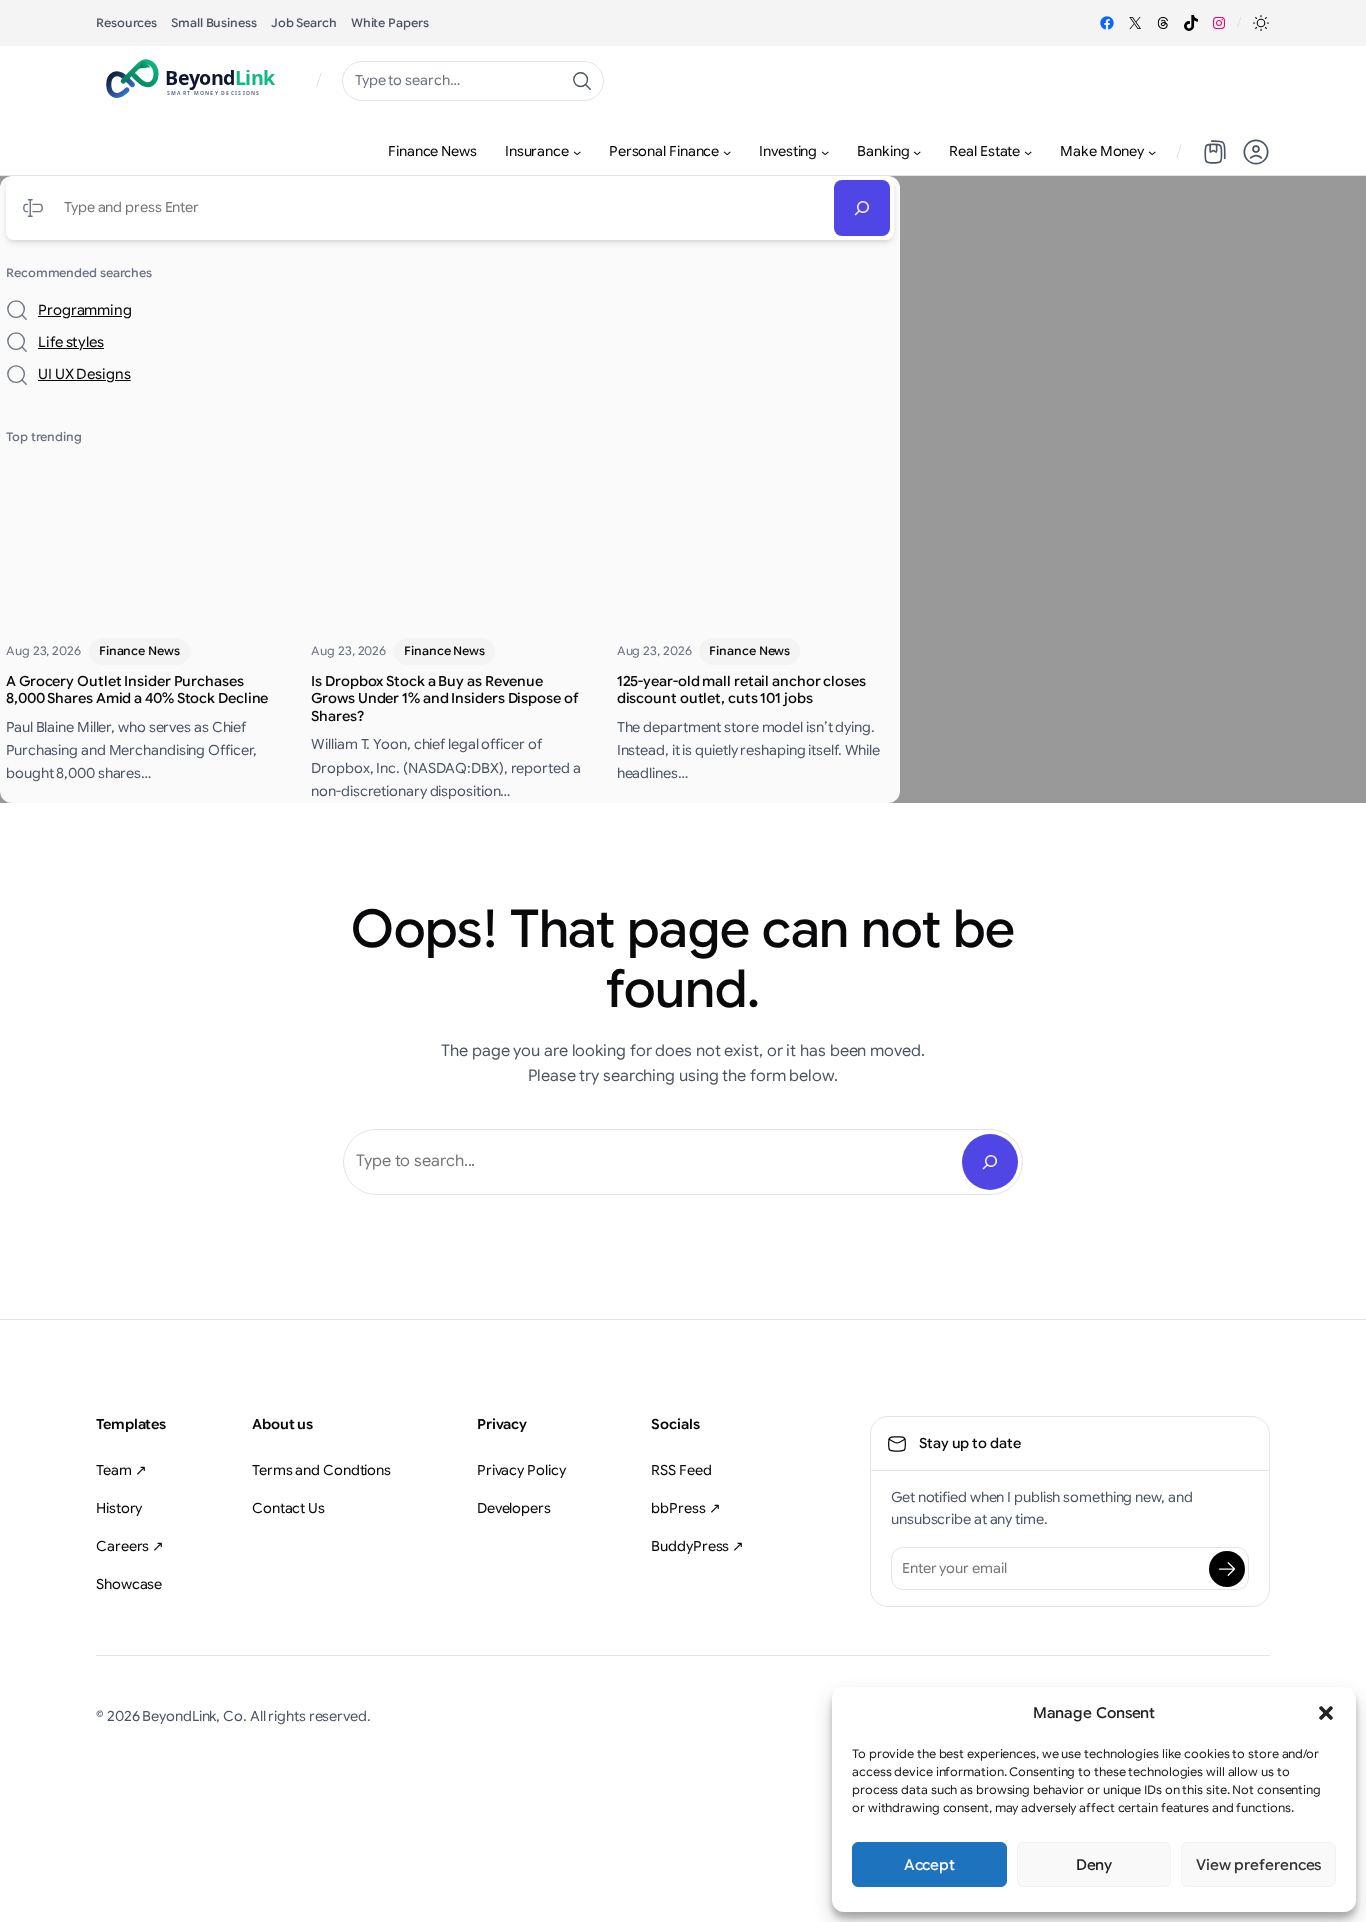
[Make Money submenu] (1152, 152)
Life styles (71, 342)
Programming (85, 310)
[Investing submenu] (825, 152)
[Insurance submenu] (577, 152)
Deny (1094, 1865)
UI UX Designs (84, 374)
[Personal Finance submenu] (727, 152)
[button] (1326, 1713)
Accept (929, 1865)
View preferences (1258, 1865)
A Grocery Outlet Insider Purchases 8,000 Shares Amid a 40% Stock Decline (137, 690)
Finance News (139, 650)
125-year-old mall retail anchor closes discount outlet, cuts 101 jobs (741, 690)
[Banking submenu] (917, 152)
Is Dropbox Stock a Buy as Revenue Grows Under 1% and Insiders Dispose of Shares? (444, 699)
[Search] (862, 208)
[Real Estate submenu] (1028, 152)
